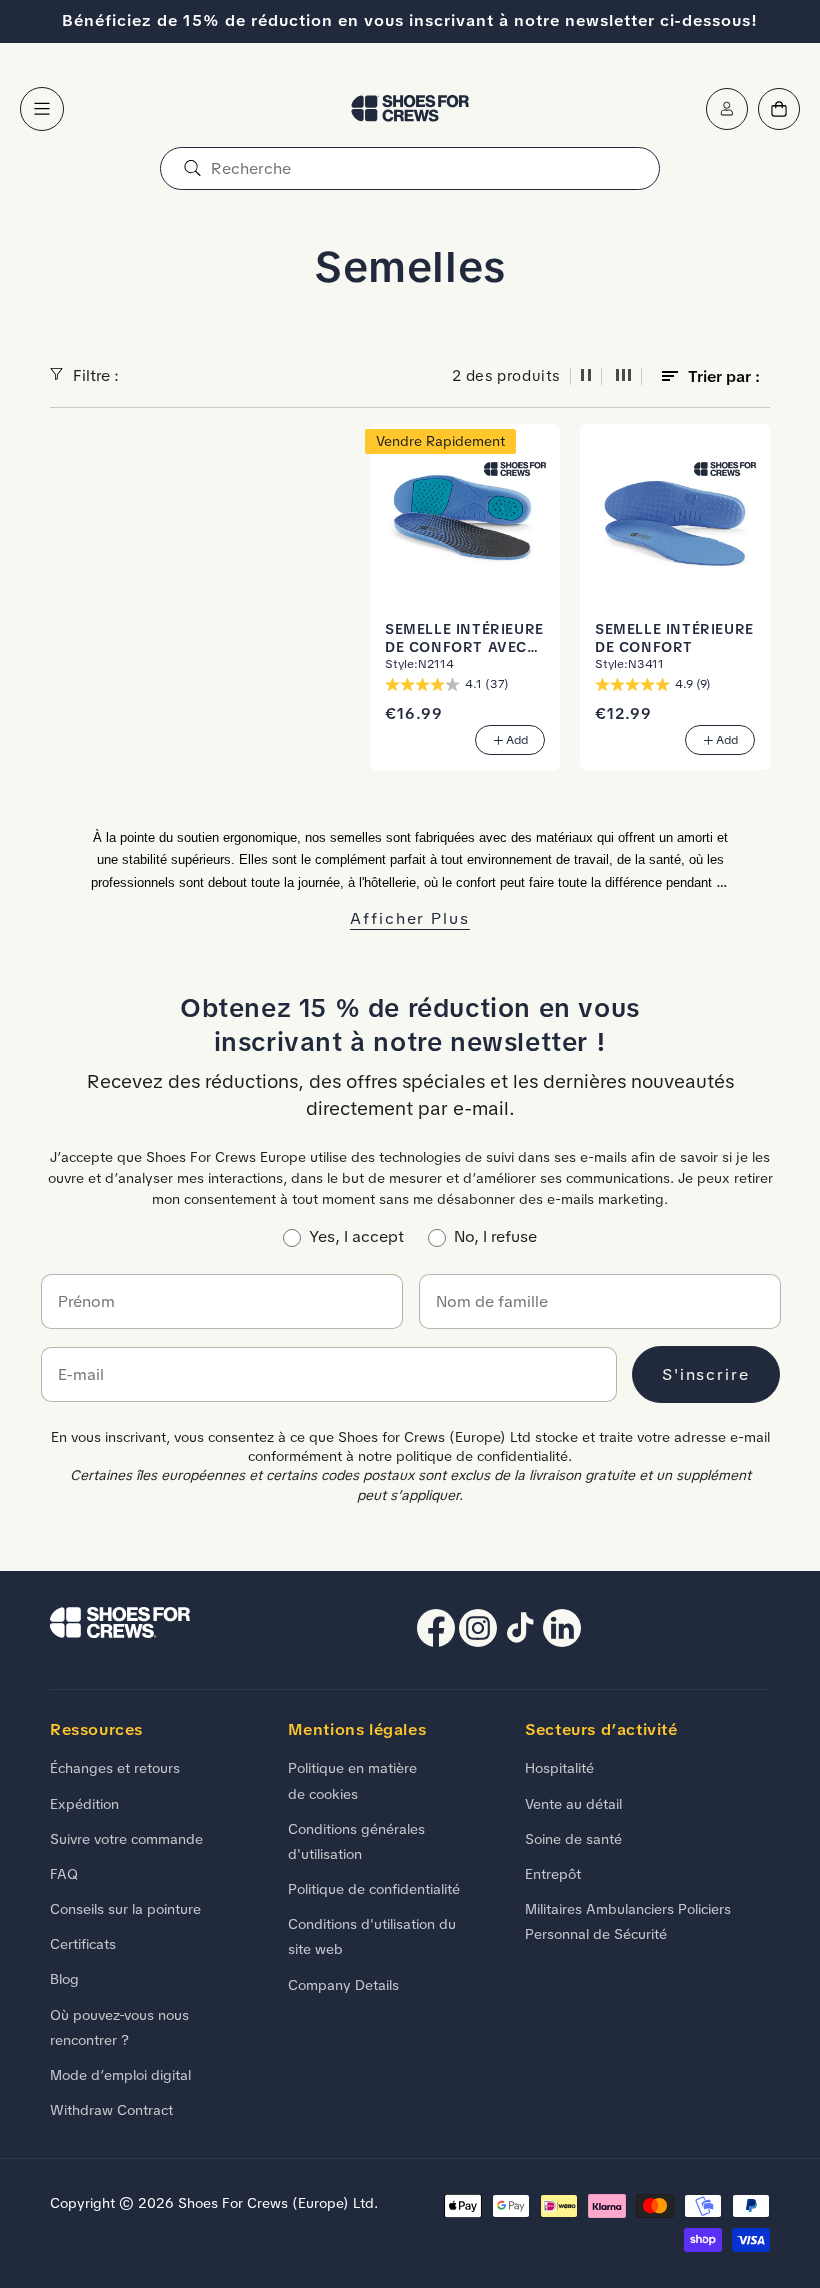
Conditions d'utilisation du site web (372, 1936)
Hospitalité (559, 1768)
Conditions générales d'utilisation (356, 1841)
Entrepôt (553, 1874)
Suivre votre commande (126, 1839)
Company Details (343, 1985)
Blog (64, 1979)
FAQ (64, 1874)
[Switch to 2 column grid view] (586, 376)
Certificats (83, 1944)
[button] (42, 109)
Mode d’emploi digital (120, 2075)
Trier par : (724, 376)
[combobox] (410, 168)
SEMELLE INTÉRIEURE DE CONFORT (674, 638)
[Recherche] (192, 168)
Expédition (84, 1804)
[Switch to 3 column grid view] (624, 376)
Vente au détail (573, 1804)
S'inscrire (706, 1374)
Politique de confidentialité (374, 1889)
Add (517, 740)
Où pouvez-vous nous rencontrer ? (119, 2027)
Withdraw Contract (111, 2110)
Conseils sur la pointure (125, 1909)
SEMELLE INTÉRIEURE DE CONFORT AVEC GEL (464, 639)
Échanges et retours (115, 1768)
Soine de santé (573, 1839)
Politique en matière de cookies (352, 1780)
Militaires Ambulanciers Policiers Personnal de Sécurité (628, 1921)
